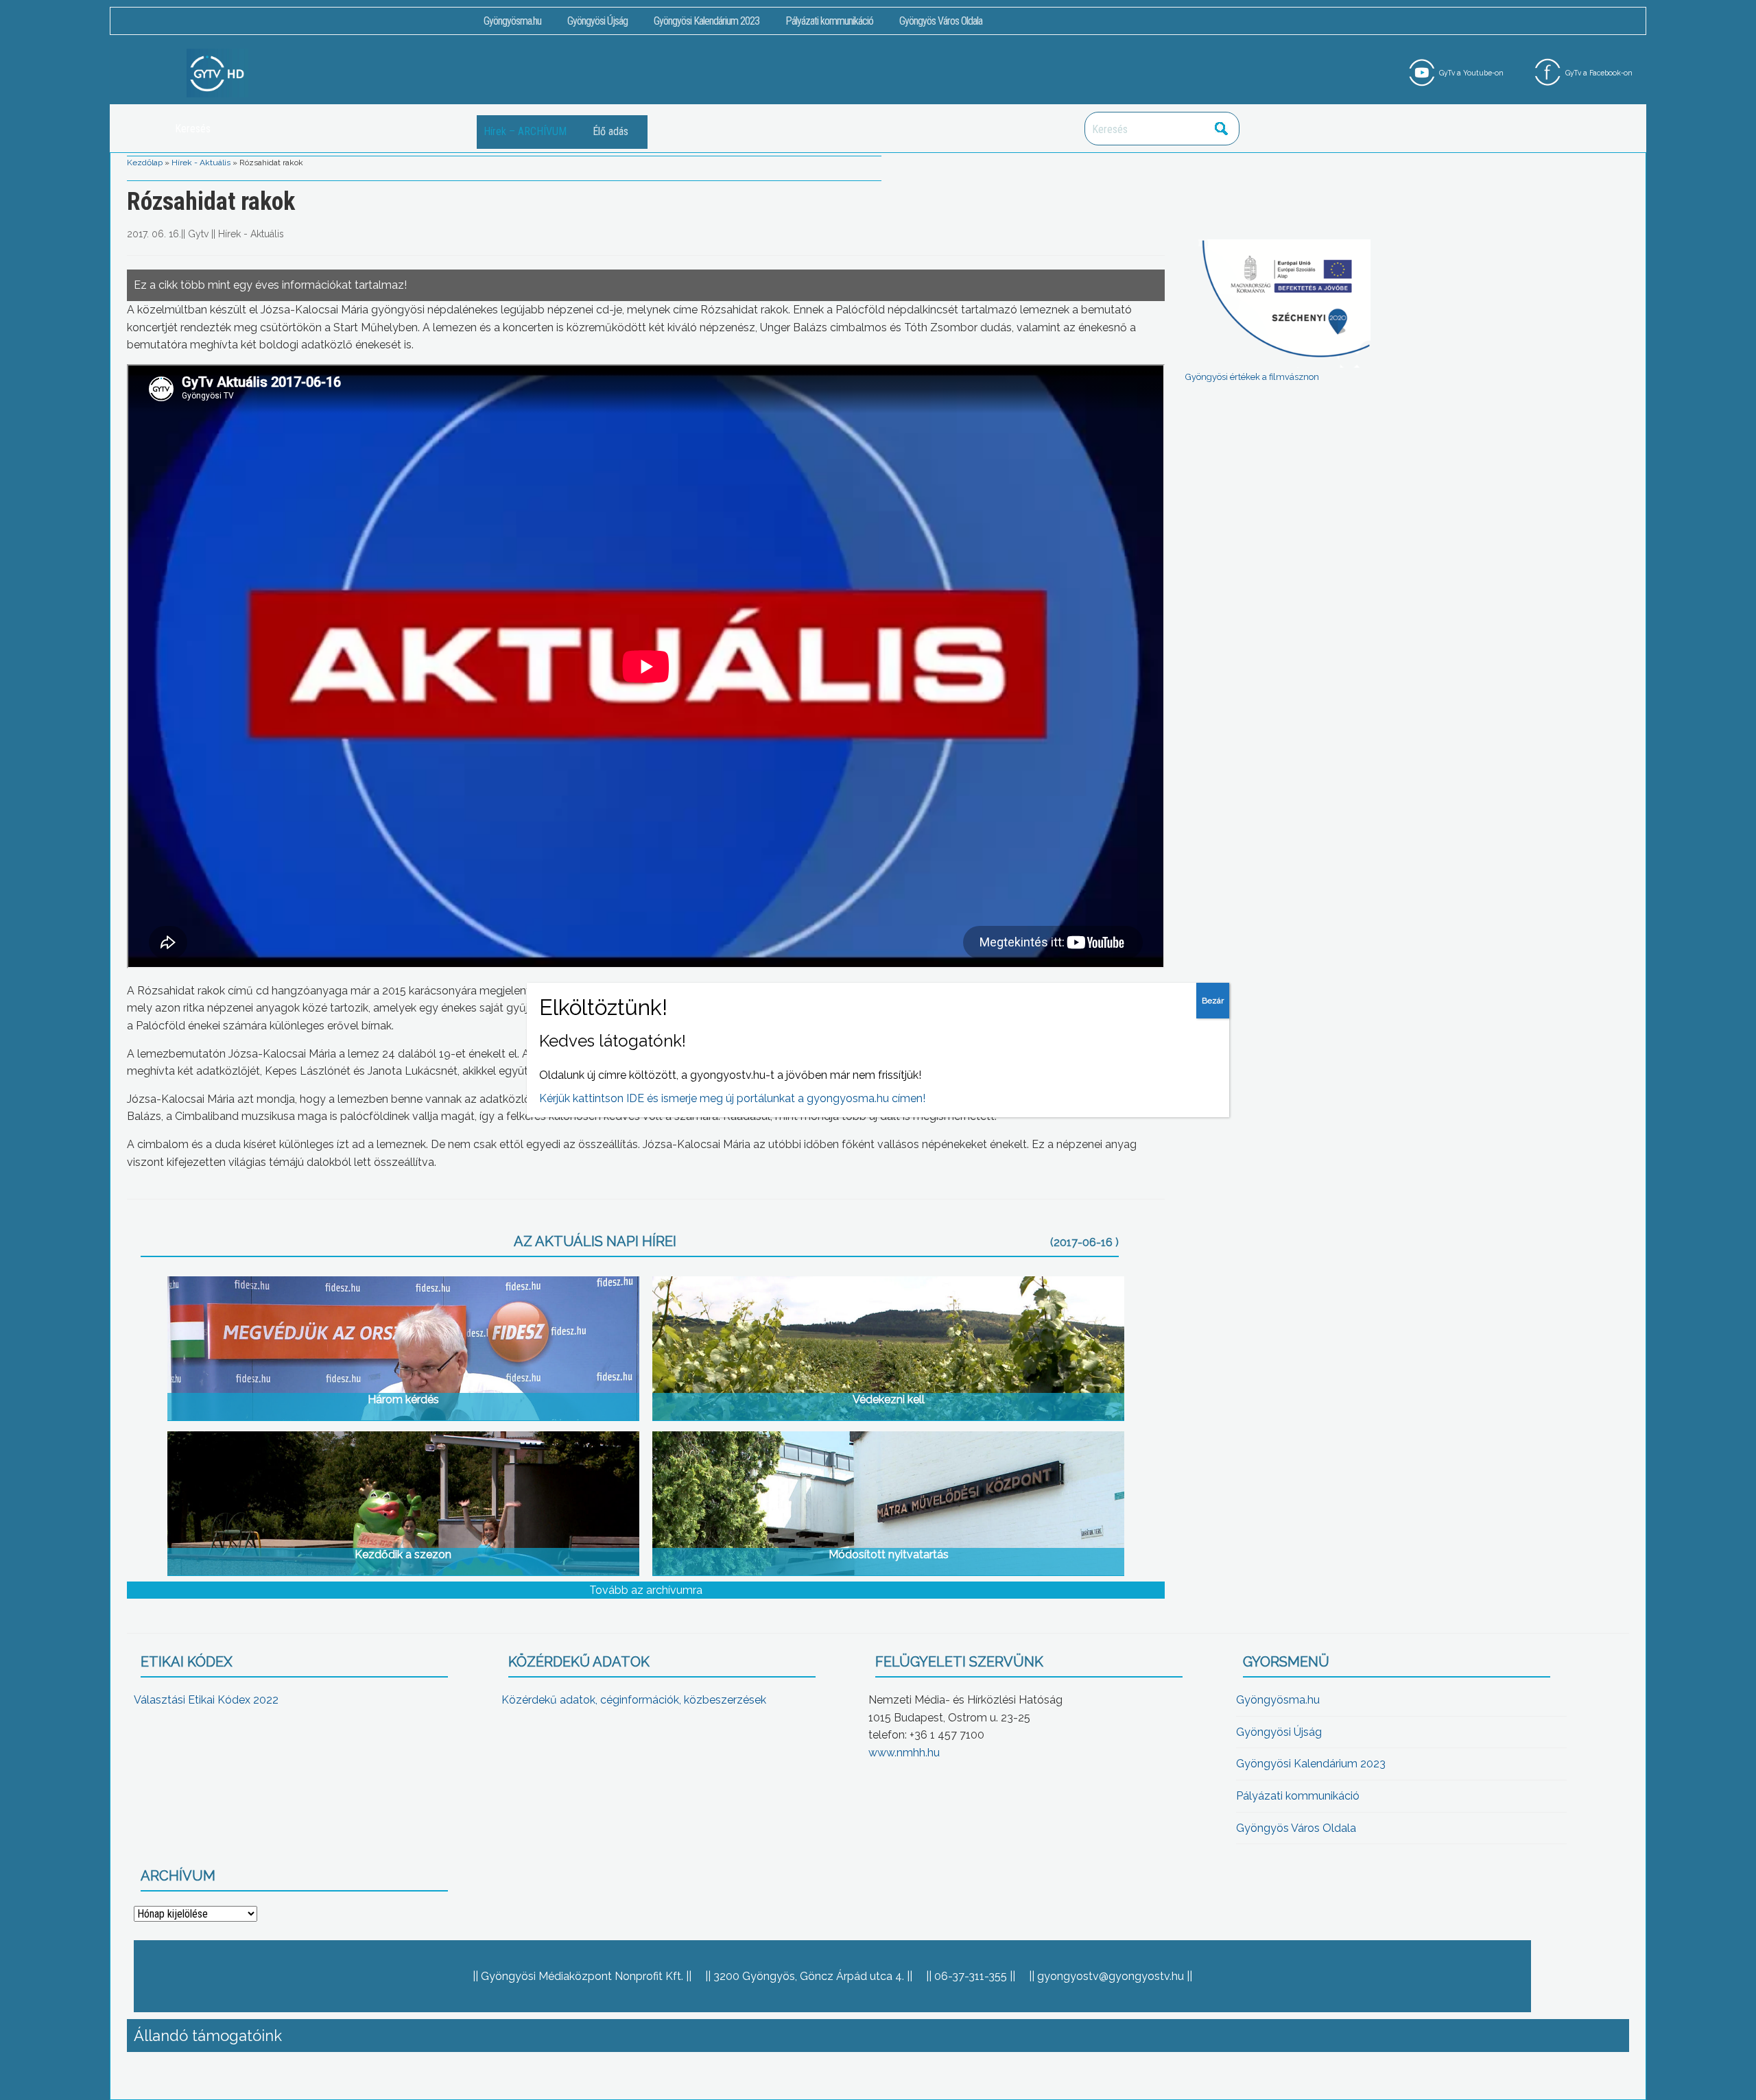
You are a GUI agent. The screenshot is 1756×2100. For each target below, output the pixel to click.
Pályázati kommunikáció (829, 21)
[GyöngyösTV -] (217, 72)
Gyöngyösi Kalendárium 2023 (707, 21)
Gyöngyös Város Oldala (941, 21)
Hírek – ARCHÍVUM (525, 131)
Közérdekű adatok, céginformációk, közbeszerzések (634, 1700)
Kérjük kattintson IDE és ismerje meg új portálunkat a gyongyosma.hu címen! (732, 1098)
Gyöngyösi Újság (597, 21)
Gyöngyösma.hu (512, 21)
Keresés (1222, 129)
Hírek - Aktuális (201, 163)
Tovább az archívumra (646, 1590)
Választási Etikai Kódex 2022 (206, 1700)
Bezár (1213, 1001)
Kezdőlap (145, 163)
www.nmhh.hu (904, 1753)
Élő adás (610, 131)
